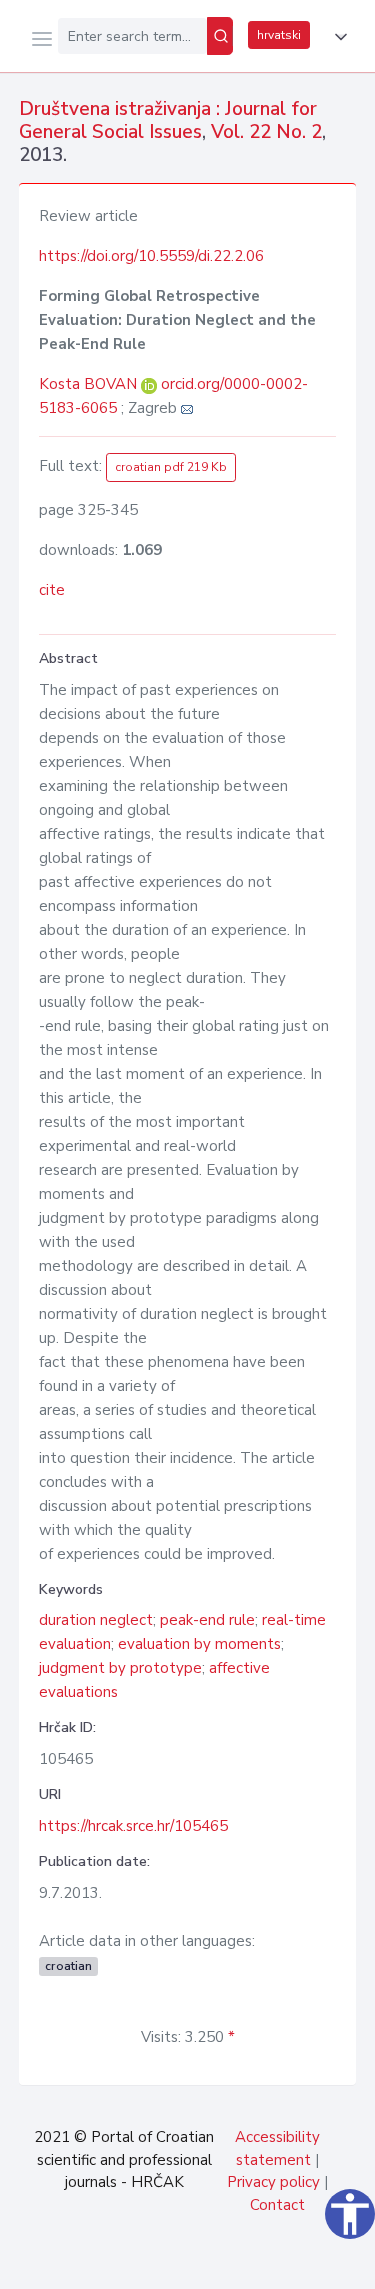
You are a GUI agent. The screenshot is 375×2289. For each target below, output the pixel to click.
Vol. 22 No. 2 (266, 132)
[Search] (220, 36)
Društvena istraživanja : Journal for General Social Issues (168, 120)
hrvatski (279, 35)
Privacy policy (273, 2182)
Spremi (211, 2263)
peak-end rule (207, 1620)
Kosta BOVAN (90, 384)
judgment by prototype (120, 1668)
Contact (277, 2205)
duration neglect (96, 1620)
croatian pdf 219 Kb (171, 467)
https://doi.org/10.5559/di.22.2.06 (151, 256)
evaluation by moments (199, 1644)
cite (52, 590)
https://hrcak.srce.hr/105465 (133, 1826)
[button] (337, 37)
